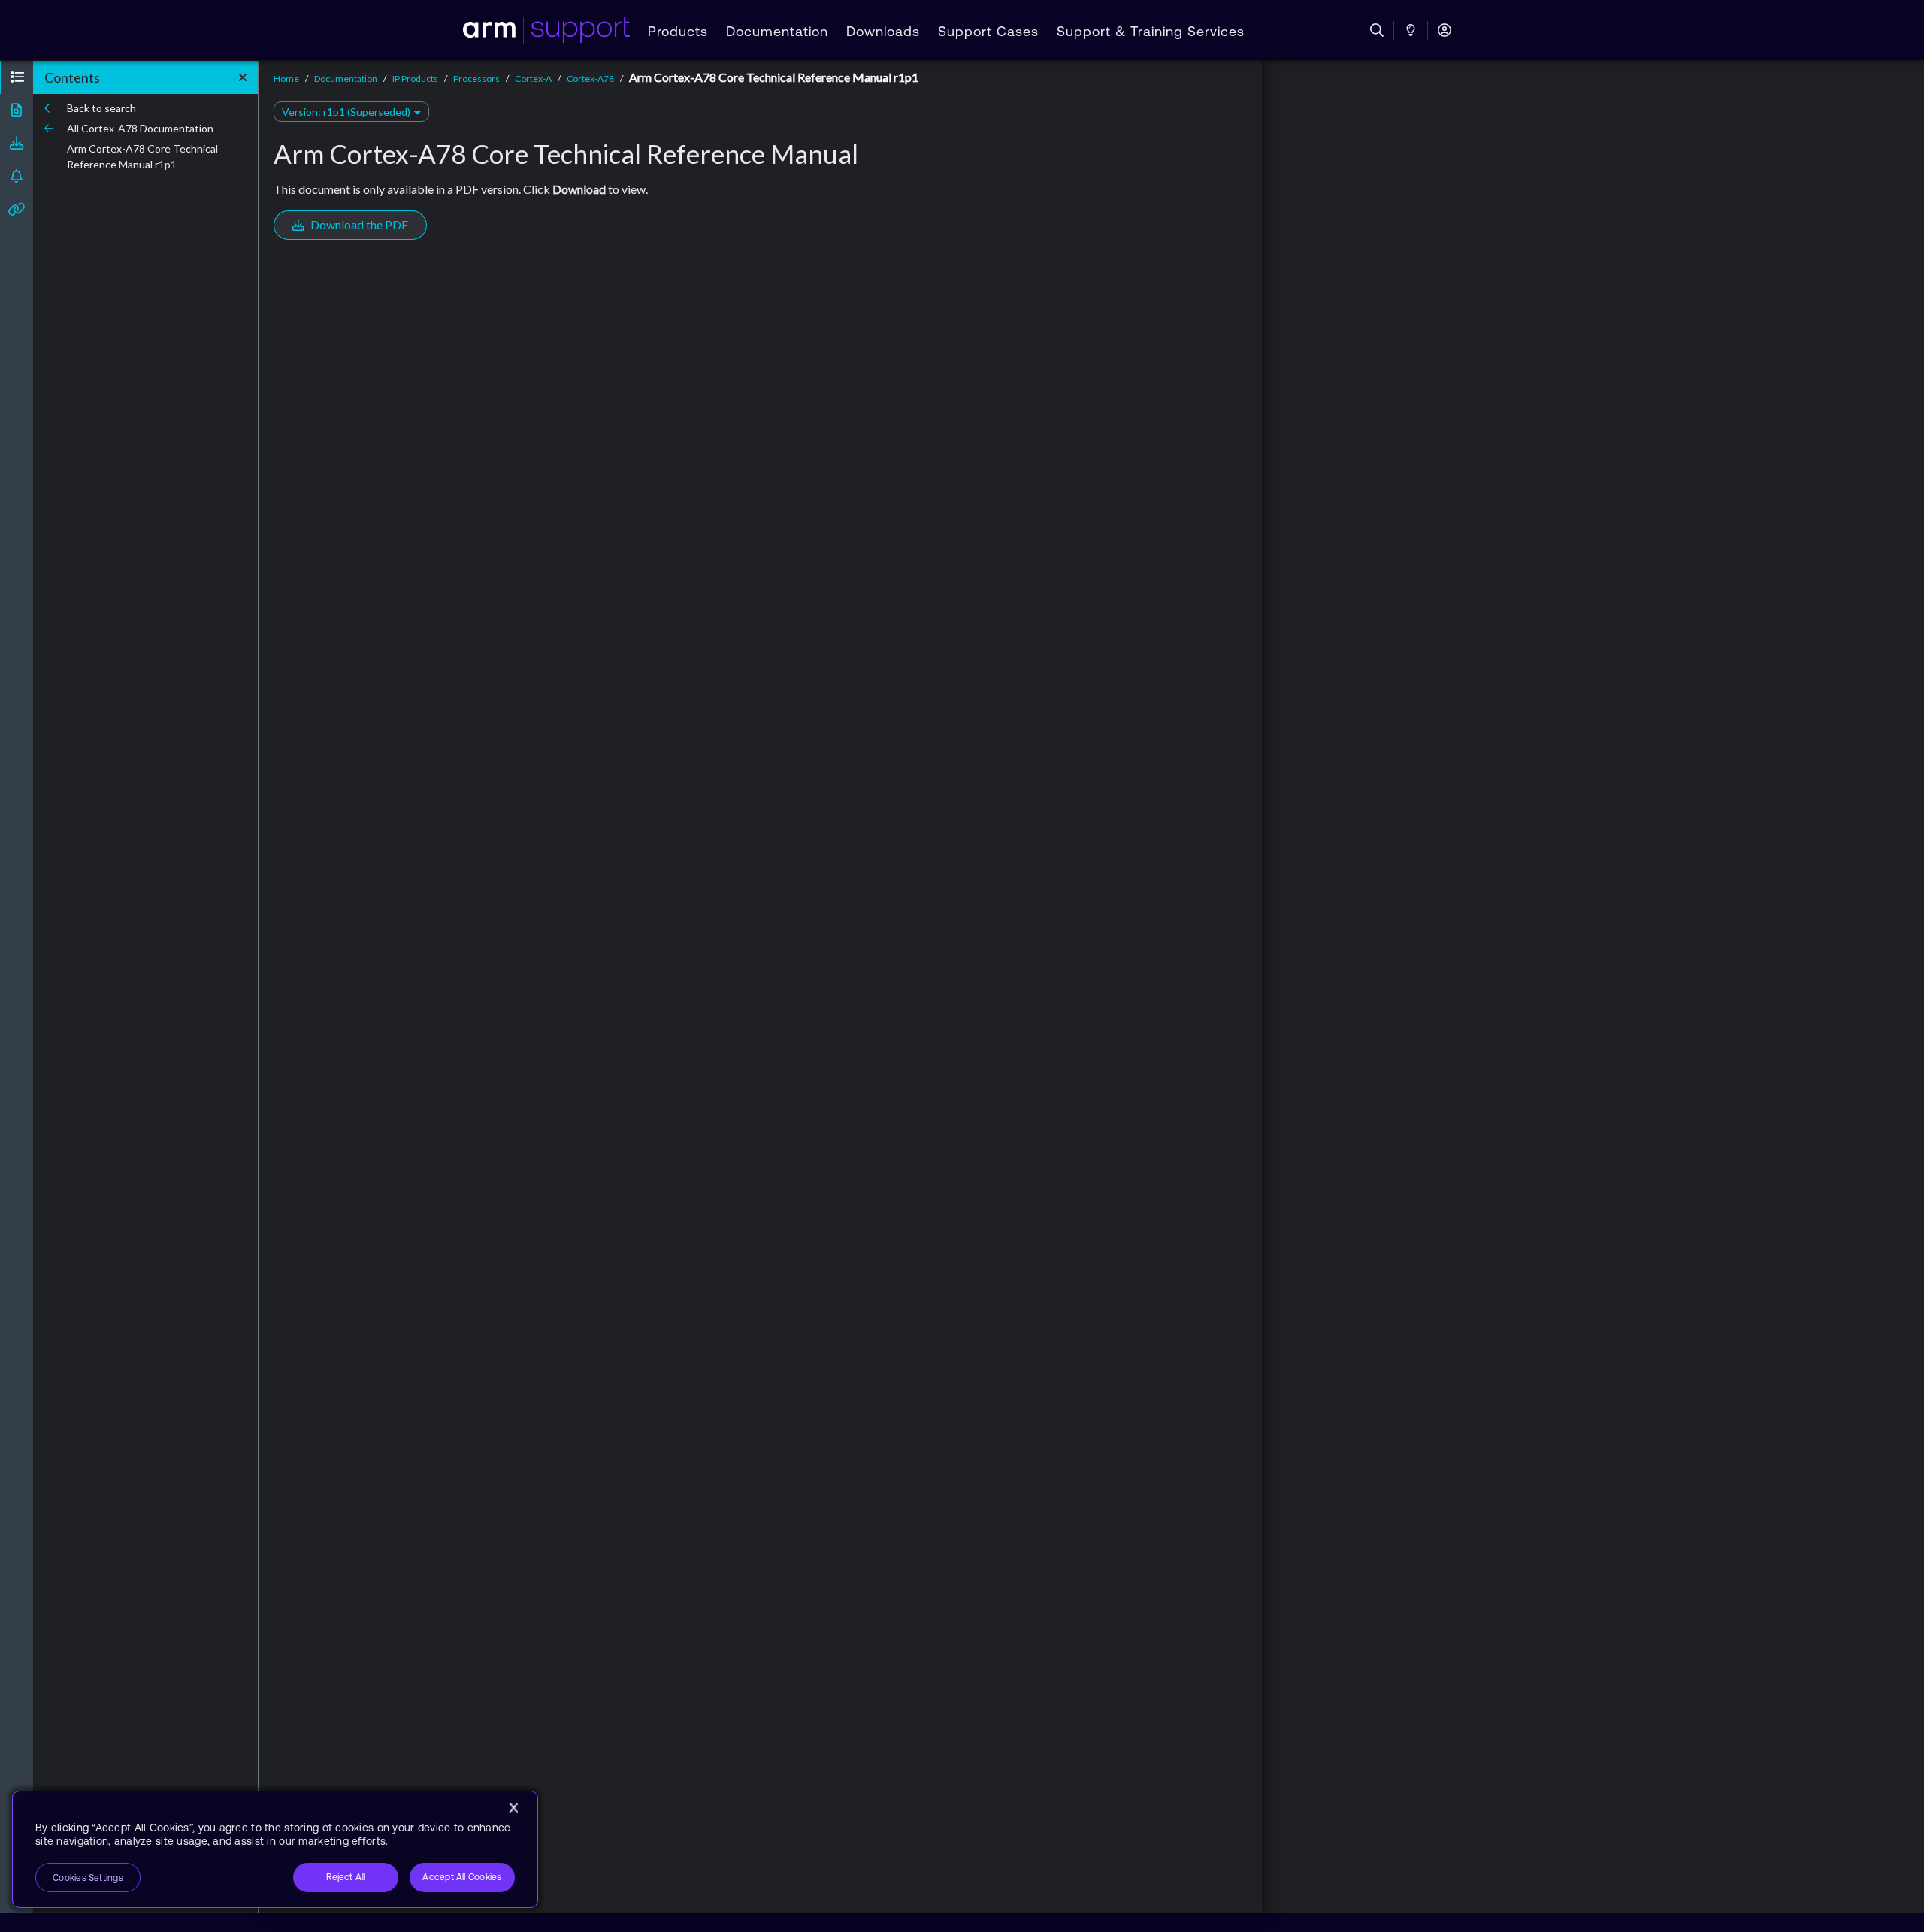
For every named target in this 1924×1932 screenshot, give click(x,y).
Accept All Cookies (462, 1877)
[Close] (513, 1808)
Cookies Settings (88, 1878)
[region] (275, 1849)
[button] (17, 77)
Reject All (345, 1877)
